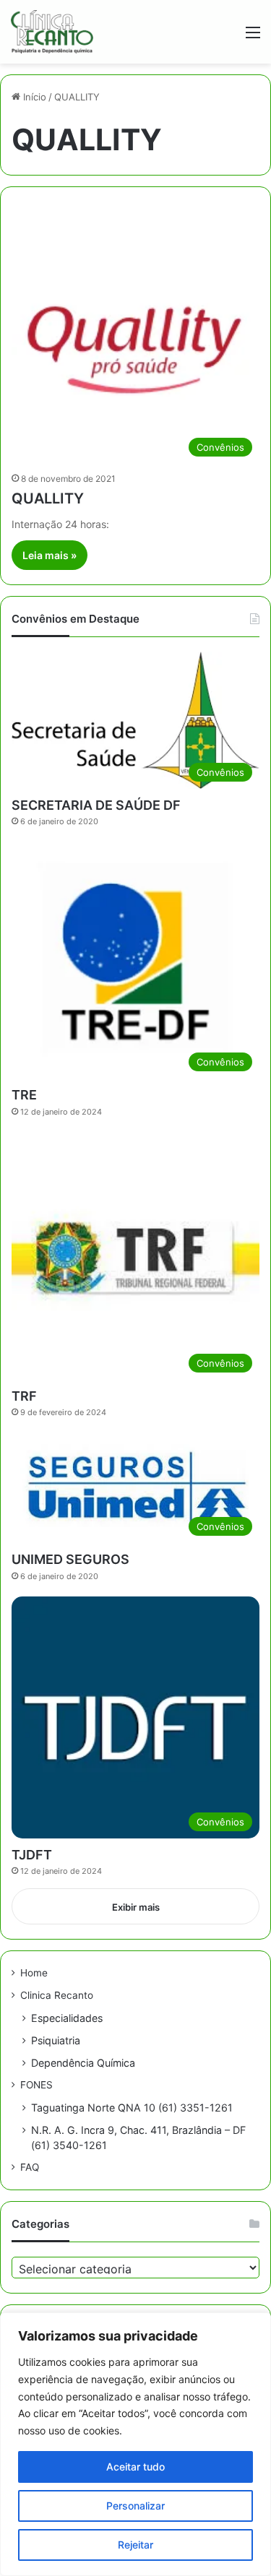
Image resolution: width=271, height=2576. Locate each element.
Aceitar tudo (135, 2467)
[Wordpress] (52, 32)
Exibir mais (136, 1907)
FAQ (30, 2167)
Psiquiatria (56, 2040)
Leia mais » (50, 555)
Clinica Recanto (57, 1995)
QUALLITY (48, 498)
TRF (24, 1396)
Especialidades (67, 2018)
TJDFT (32, 1855)
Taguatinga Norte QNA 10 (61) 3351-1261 (132, 2108)
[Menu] (253, 37)
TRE (24, 1095)
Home (34, 1973)
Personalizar (135, 2506)
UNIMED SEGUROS (70, 1559)
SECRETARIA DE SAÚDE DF (96, 805)
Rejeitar (135, 2545)
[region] (135, 2444)
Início (33, 97)
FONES (36, 2085)
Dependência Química (83, 2063)
